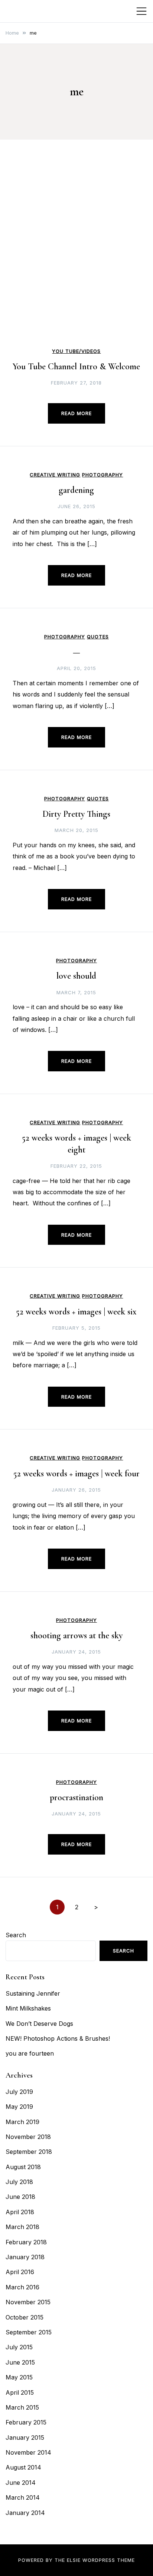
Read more (76, 413)
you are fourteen (30, 2053)
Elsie (74, 2560)
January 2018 (25, 2257)
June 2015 (20, 2362)
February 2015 (26, 2422)
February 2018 (26, 2242)
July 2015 (19, 2347)
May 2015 (19, 2377)
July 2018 (19, 2182)
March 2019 (22, 2122)
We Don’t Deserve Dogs (39, 2024)
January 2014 (25, 2513)
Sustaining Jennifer (33, 1993)
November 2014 (28, 2452)
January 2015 (25, 2438)
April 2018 (20, 2212)
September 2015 (29, 2332)
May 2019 (19, 2107)
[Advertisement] (76, 265)
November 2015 (28, 2302)
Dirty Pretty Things (76, 814)
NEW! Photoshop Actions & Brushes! (58, 2038)
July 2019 (19, 2092)
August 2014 (23, 2467)
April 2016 (20, 2272)
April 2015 (20, 2392)
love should (76, 976)
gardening (76, 490)
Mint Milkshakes (28, 2008)
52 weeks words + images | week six (76, 1312)
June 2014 (21, 2483)
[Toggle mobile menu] (141, 11)
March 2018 (22, 2227)
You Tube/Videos (76, 351)
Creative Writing (55, 475)
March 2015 (22, 2407)
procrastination (76, 1797)
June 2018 (20, 2197)
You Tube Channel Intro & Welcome (76, 366)
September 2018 (29, 2152)
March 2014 (23, 2497)
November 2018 (28, 2137)
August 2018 (23, 2167)
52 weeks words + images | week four (76, 1474)
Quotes (98, 637)
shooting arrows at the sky (76, 1635)
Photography (102, 475)
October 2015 (25, 2317)
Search (16, 1935)
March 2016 (22, 2287)
